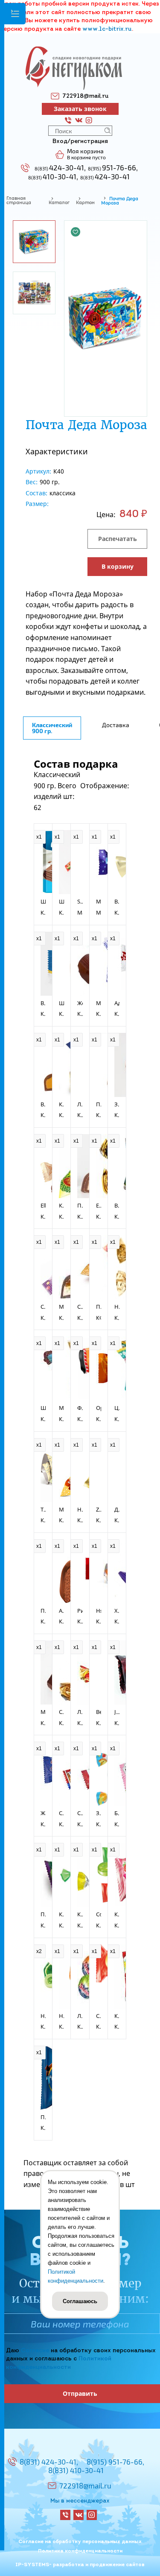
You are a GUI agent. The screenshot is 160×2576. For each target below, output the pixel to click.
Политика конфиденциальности (80, 2551)
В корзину (118, 566)
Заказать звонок (80, 109)
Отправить (80, 2393)
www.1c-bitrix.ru (107, 29)
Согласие (35, 2351)
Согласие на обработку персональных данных (80, 2542)
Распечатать (118, 539)
